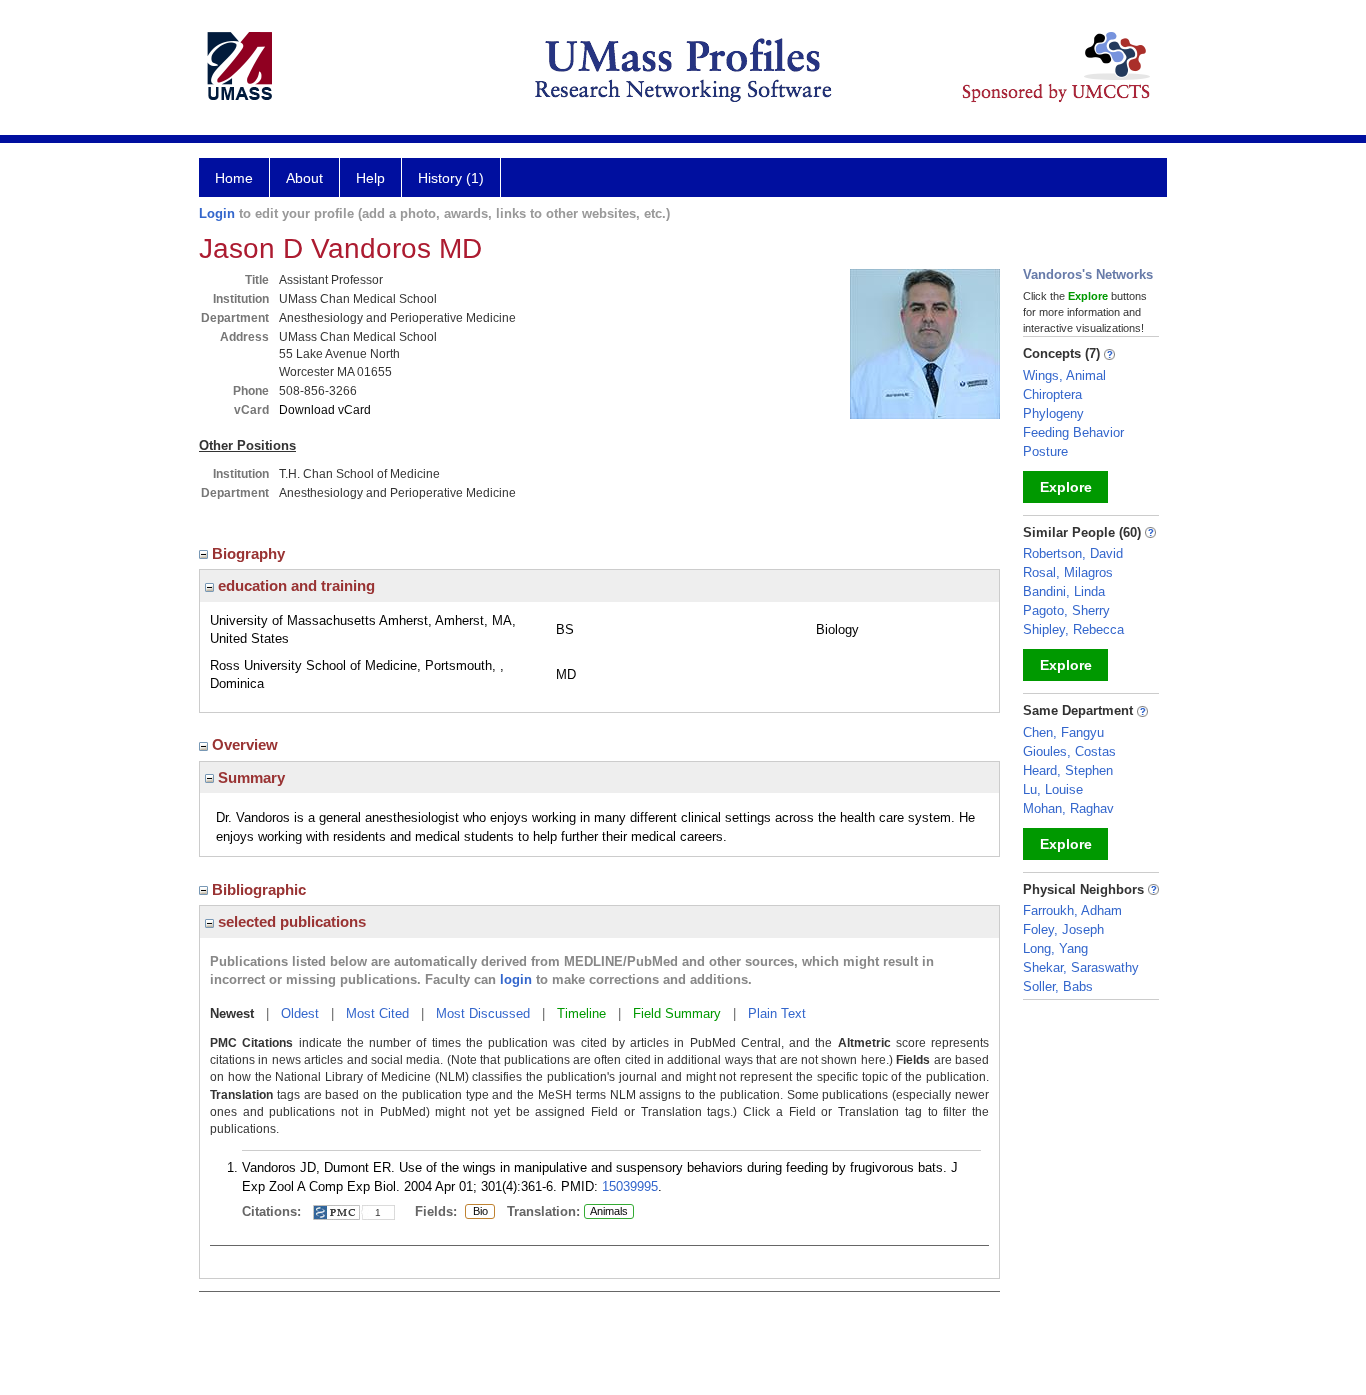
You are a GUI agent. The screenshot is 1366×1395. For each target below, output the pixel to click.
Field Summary (677, 1013)
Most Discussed (483, 1013)
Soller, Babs (1058, 986)
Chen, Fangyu (1063, 732)
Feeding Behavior (1073, 432)
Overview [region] (247, 744)
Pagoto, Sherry (1066, 610)
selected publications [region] (290, 921)
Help (370, 178)
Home (234, 178)
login (516, 979)
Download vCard (325, 410)
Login (217, 213)
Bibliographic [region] (261, 889)
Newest (232, 1013)
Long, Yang (1055, 948)
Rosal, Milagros (1068, 572)
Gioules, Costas (1069, 751)
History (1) (451, 178)
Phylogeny (1053, 413)
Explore (1066, 487)
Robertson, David (1073, 553)
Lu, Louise (1053, 789)
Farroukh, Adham (1072, 910)
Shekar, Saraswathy (1081, 967)
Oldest (300, 1013)
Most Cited (377, 1013)
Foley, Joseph (1063, 929)
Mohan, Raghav (1068, 808)
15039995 (630, 1186)
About (304, 178)
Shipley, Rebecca (1073, 629)
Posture (1045, 451)
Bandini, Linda (1064, 591)
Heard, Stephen (1068, 770)
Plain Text (777, 1013)
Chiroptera (1052, 394)
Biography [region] (250, 553)
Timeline (581, 1013)
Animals (609, 1211)
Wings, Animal (1064, 375)
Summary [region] (249, 777)
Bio (476, 1212)
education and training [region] (294, 585)
